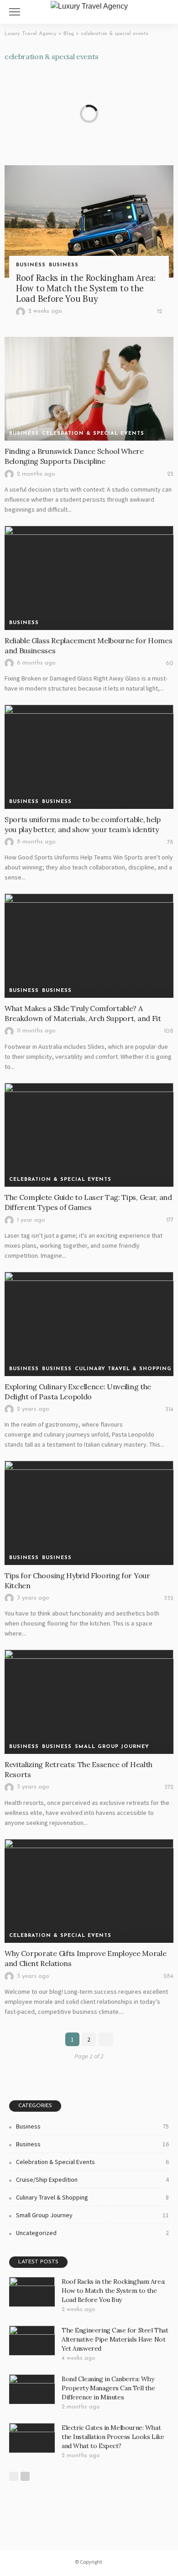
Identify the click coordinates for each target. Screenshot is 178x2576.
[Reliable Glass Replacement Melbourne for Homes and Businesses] (89, 578)
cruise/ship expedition (92, 2180)
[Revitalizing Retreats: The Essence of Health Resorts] (89, 1702)
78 (170, 842)
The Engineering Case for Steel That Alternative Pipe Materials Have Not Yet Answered (115, 2339)
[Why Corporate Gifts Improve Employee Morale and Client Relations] (89, 1891)
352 (169, 1598)
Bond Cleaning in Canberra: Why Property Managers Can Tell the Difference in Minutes (108, 2388)
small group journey (112, 1747)
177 (170, 1220)
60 (170, 663)
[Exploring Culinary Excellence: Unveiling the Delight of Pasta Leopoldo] (89, 1324)
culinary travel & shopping (123, 1369)
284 (168, 1976)
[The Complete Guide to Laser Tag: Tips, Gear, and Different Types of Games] (89, 1135)
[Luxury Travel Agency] (89, 5)
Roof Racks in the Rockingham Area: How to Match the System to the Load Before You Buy (86, 288)
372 (169, 1787)
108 (169, 1031)
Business (31, 265)
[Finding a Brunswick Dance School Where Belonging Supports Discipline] (89, 389)
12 (160, 312)
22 (170, 474)
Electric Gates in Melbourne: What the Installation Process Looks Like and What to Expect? (113, 2437)
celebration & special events (93, 434)
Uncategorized (92, 2233)
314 (169, 1410)
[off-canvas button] (15, 12)
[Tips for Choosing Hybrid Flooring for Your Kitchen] (89, 1513)
